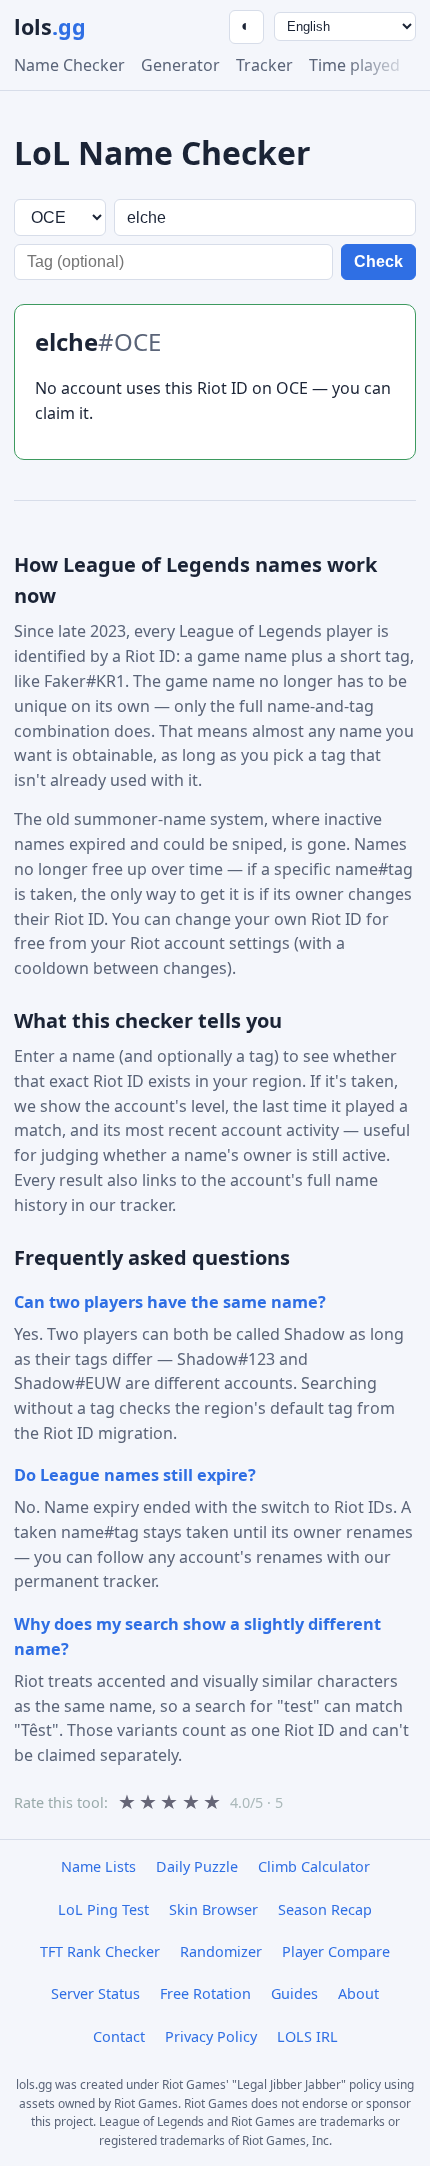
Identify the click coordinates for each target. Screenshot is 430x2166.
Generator (180, 65)
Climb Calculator (314, 1866)
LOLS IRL (307, 2036)
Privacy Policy (211, 2036)
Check (378, 261)
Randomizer (221, 1951)
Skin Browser (213, 1909)
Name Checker (69, 65)
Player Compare (336, 1951)
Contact (119, 2036)
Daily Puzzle (197, 1866)
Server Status (95, 1993)
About (358, 1993)
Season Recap (325, 1909)
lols (50, 26)
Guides (294, 1993)
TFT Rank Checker (100, 1951)
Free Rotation (205, 1993)
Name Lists (98, 1866)
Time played (354, 65)
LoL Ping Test (103, 1909)
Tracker (264, 65)
